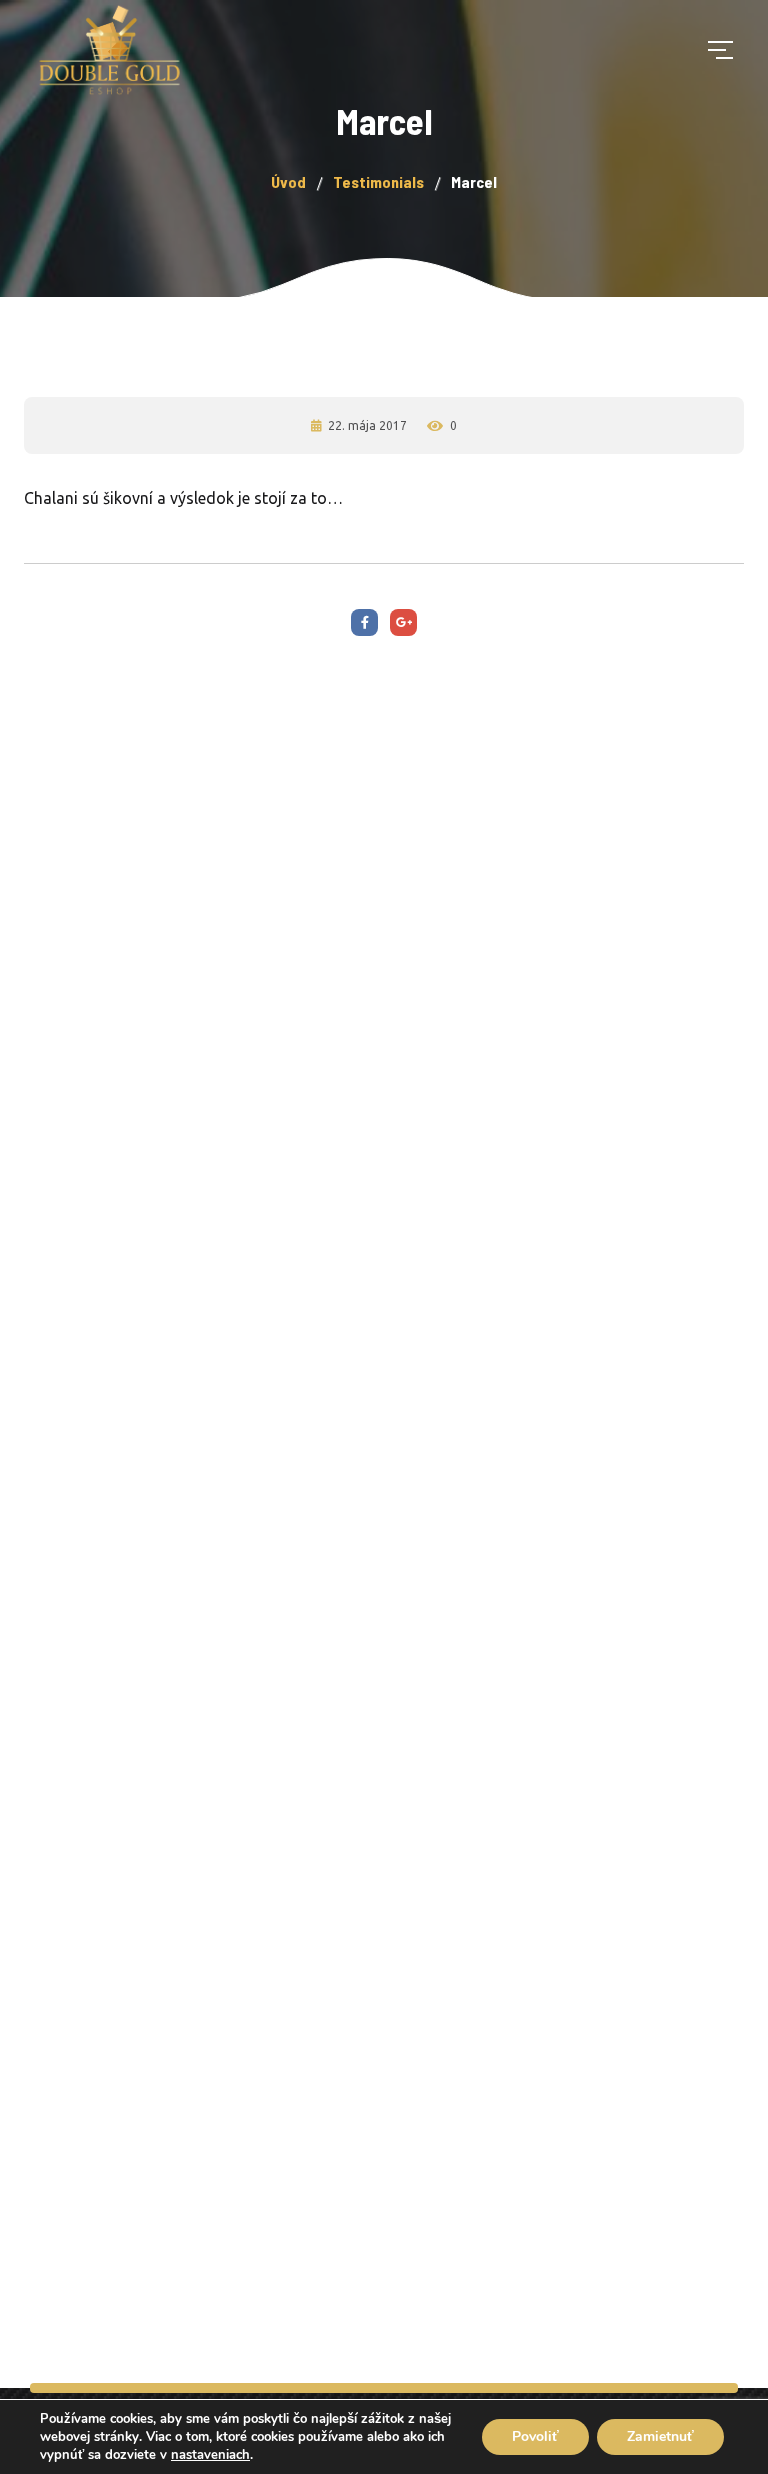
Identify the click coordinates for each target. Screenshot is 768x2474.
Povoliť (535, 2436)
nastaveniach (210, 2455)
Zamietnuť (660, 2436)
